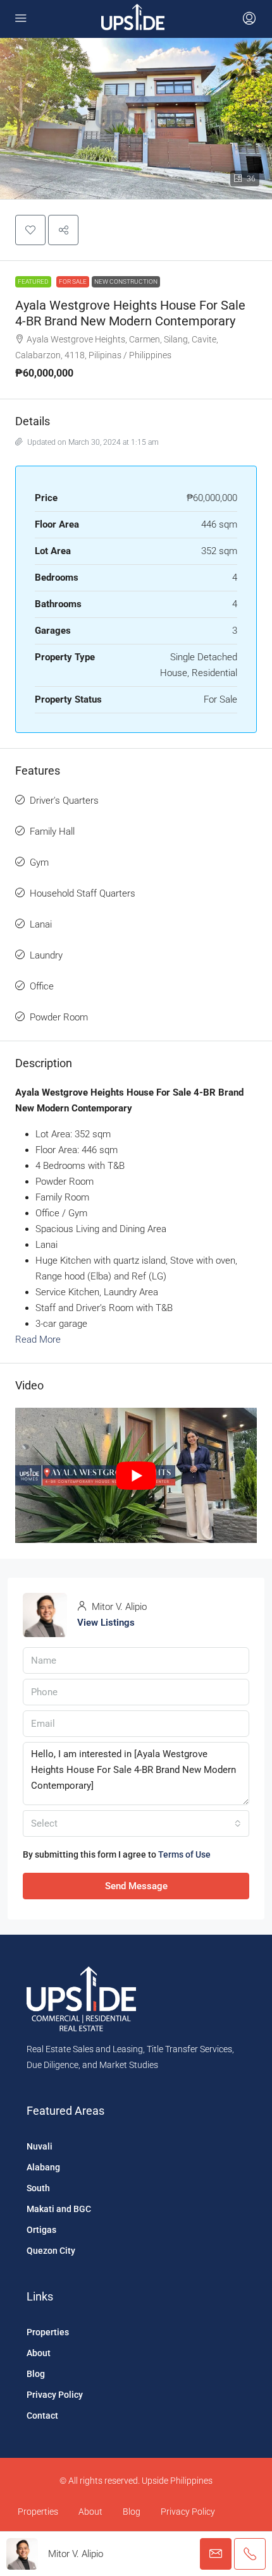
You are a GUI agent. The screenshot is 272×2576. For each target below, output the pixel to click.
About (39, 2353)
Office (42, 986)
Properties (48, 2332)
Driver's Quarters (64, 801)
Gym (39, 862)
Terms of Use (184, 1854)
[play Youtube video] (136, 1476)
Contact (42, 2416)
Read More (38, 1339)
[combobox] (136, 1823)
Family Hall (52, 831)
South (38, 2188)
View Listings (106, 1623)
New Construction (126, 281)
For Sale (73, 281)
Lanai (41, 924)
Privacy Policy (55, 2395)
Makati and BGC (59, 2209)
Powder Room (59, 1017)
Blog (36, 2374)
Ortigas (41, 2230)
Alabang (43, 2167)
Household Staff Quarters (83, 893)
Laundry (46, 955)
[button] (30, 230)
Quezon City (51, 2251)
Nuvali (40, 2146)
